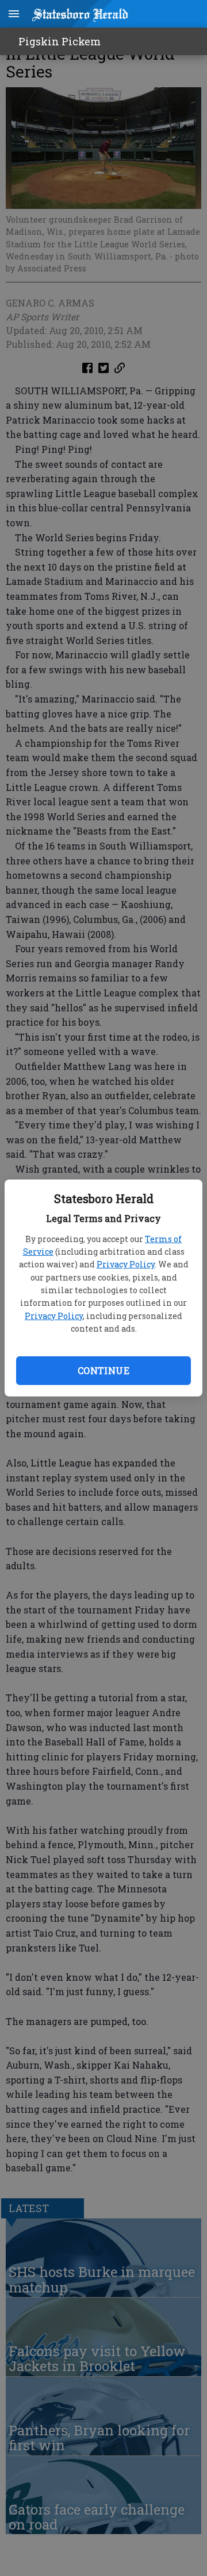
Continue (103, 1370)
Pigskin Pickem (60, 41)
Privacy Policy (126, 1264)
